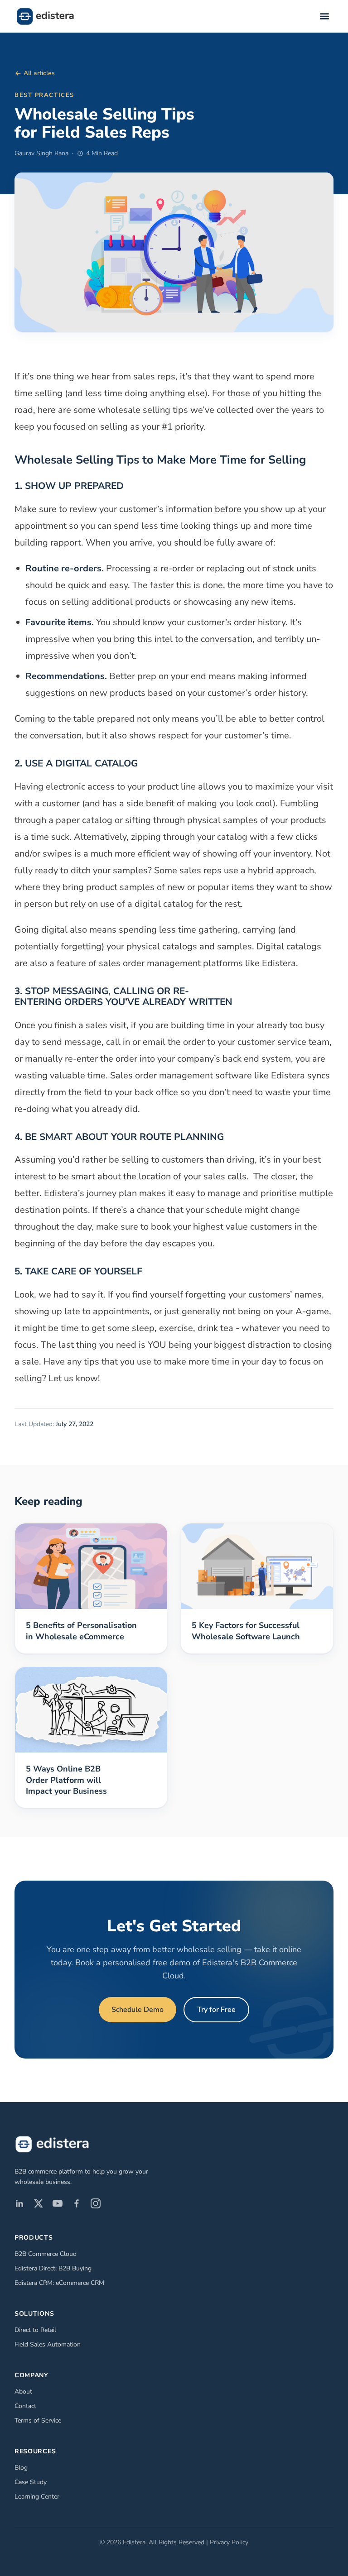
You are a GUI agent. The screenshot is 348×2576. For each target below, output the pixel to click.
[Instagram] (96, 2203)
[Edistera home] (45, 16)
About (23, 2392)
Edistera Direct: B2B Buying (53, 2268)
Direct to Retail (35, 2330)
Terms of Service (38, 2420)
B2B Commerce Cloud (46, 2254)
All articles (39, 73)
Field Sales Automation (48, 2344)
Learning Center (37, 2497)
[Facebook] (77, 2203)
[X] (39, 2203)
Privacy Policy (229, 2542)
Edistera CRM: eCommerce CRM (59, 2283)
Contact (25, 2406)
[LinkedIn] (19, 2203)
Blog (21, 2468)
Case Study (31, 2482)
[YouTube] (58, 2203)
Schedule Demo (138, 2010)
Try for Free (216, 2010)
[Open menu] (324, 16)
